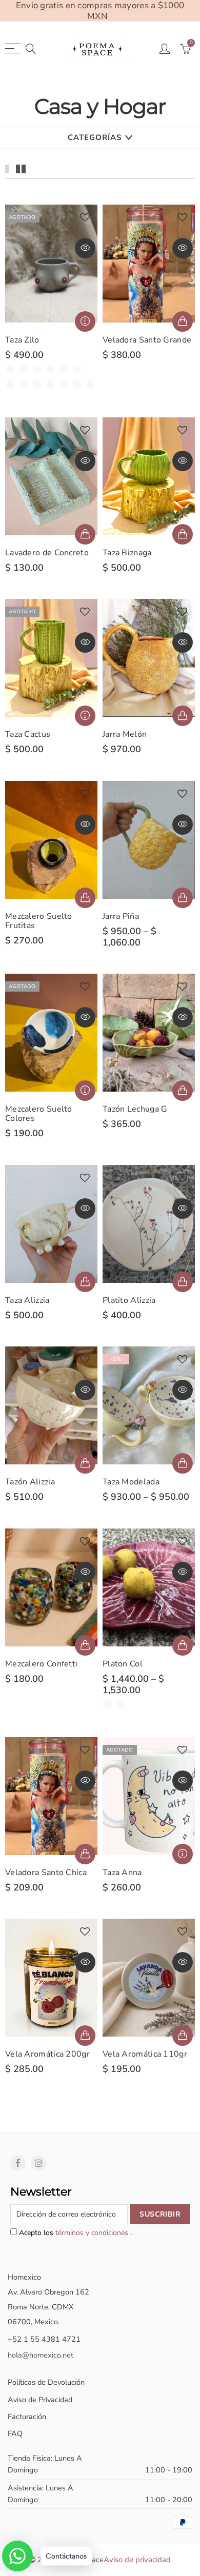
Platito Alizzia (129, 1300)
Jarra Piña (121, 916)
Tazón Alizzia (30, 1482)
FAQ (15, 2433)
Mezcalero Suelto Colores (39, 1114)
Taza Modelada (131, 1482)
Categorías (95, 137)
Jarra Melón (125, 734)
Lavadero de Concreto (47, 553)
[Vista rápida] (85, 248)
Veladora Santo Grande (147, 340)
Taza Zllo (22, 340)
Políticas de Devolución (46, 2382)
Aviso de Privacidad (40, 2400)
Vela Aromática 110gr (145, 2054)
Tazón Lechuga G (135, 1109)
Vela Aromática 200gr (47, 2054)
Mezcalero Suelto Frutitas (39, 921)
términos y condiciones (93, 2233)
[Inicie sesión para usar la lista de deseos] (85, 218)
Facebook (18, 2163)
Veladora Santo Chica (46, 1873)
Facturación (27, 2417)
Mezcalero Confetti (41, 1664)
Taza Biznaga (127, 553)
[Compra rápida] (183, 321)
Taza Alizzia (27, 1300)
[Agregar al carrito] (85, 534)
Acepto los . (74, 2233)
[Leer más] (85, 321)
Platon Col (123, 1664)
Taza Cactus (28, 734)
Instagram (38, 2163)
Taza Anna (122, 1873)
